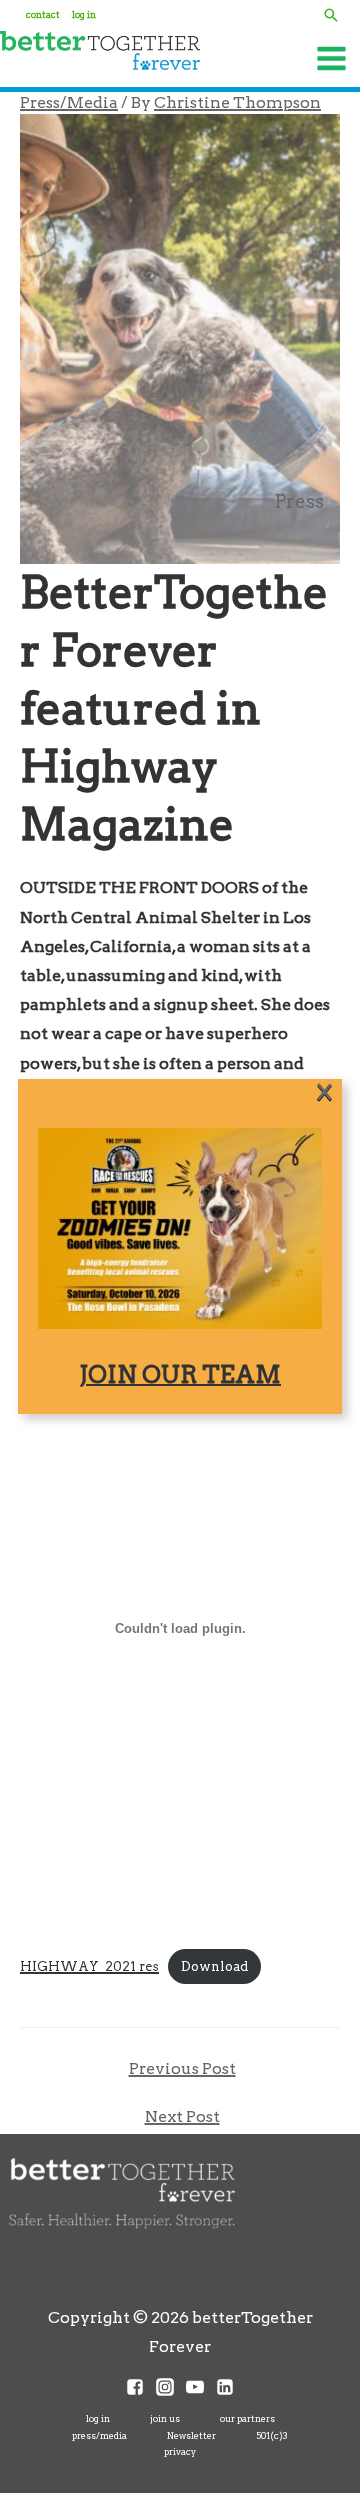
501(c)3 (272, 2435)
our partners (247, 2418)
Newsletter (191, 2435)
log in (98, 2418)
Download (214, 1966)
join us (165, 2418)
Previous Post (182, 2068)
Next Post (182, 2116)
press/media (99, 2435)
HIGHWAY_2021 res (89, 1966)
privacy (180, 2451)
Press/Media (69, 102)
